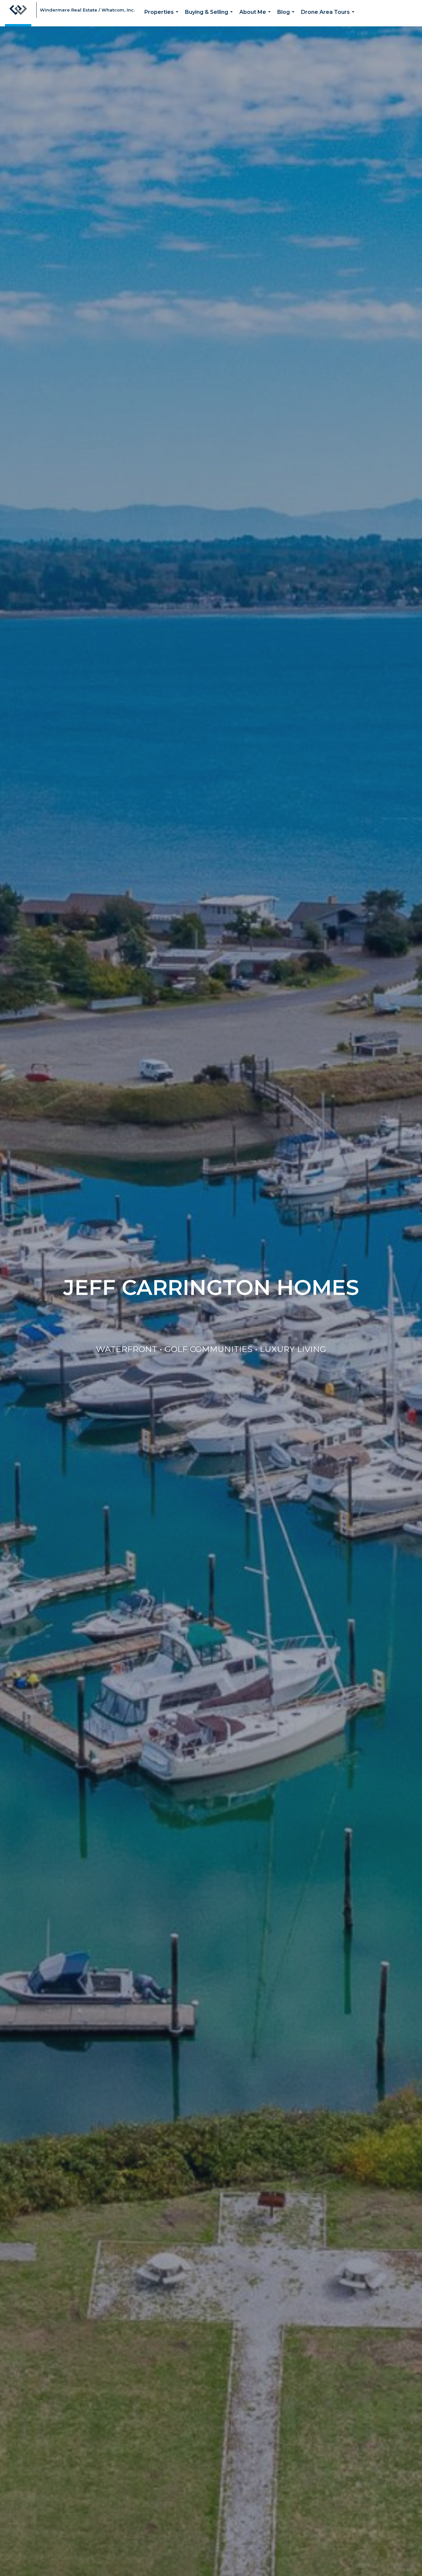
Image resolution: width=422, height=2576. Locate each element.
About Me (256, 18)
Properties (163, 18)
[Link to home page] (18, 13)
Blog (287, 18)
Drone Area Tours (329, 18)
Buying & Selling (210, 18)
